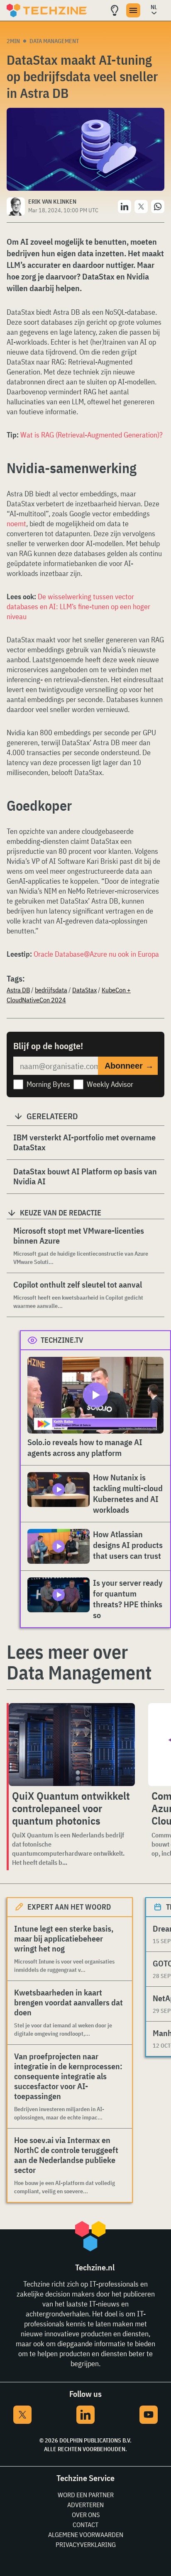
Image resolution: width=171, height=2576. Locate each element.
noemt (16, 524)
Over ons (86, 2515)
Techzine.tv (62, 1340)
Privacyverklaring (86, 2544)
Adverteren (85, 2505)
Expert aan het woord (69, 1907)
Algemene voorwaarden (86, 2535)
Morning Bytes (48, 1084)
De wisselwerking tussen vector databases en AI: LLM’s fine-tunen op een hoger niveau (78, 606)
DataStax (84, 990)
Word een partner (86, 2495)
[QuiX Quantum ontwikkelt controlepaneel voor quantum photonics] (72, 1745)
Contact (85, 2525)
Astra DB (18, 990)
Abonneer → (129, 1066)
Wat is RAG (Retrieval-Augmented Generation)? (92, 435)
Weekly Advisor (110, 1084)
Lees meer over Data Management (79, 1662)
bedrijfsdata (51, 990)
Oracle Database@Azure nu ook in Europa (96, 954)
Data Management (54, 41)
